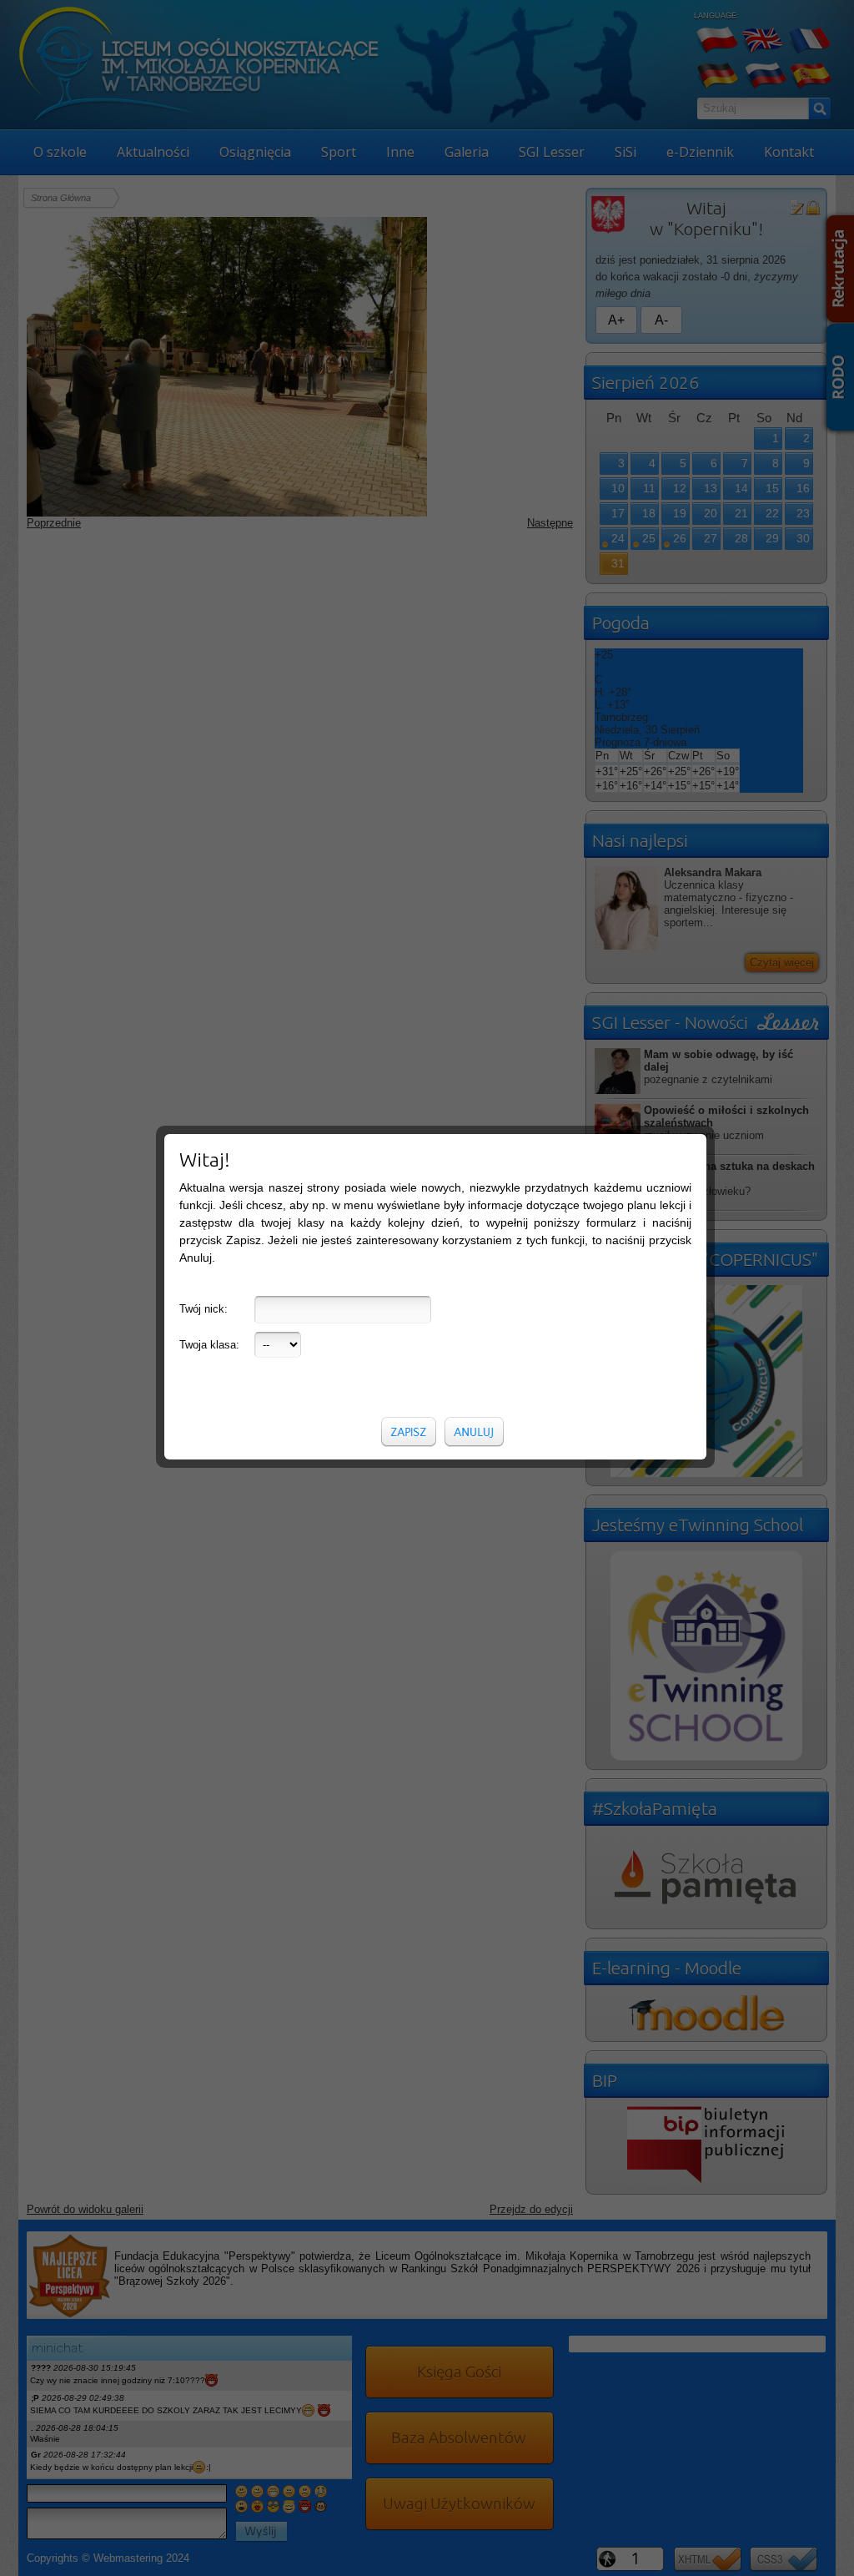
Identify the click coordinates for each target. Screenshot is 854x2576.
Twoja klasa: (209, 1345)
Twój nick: (203, 1309)
